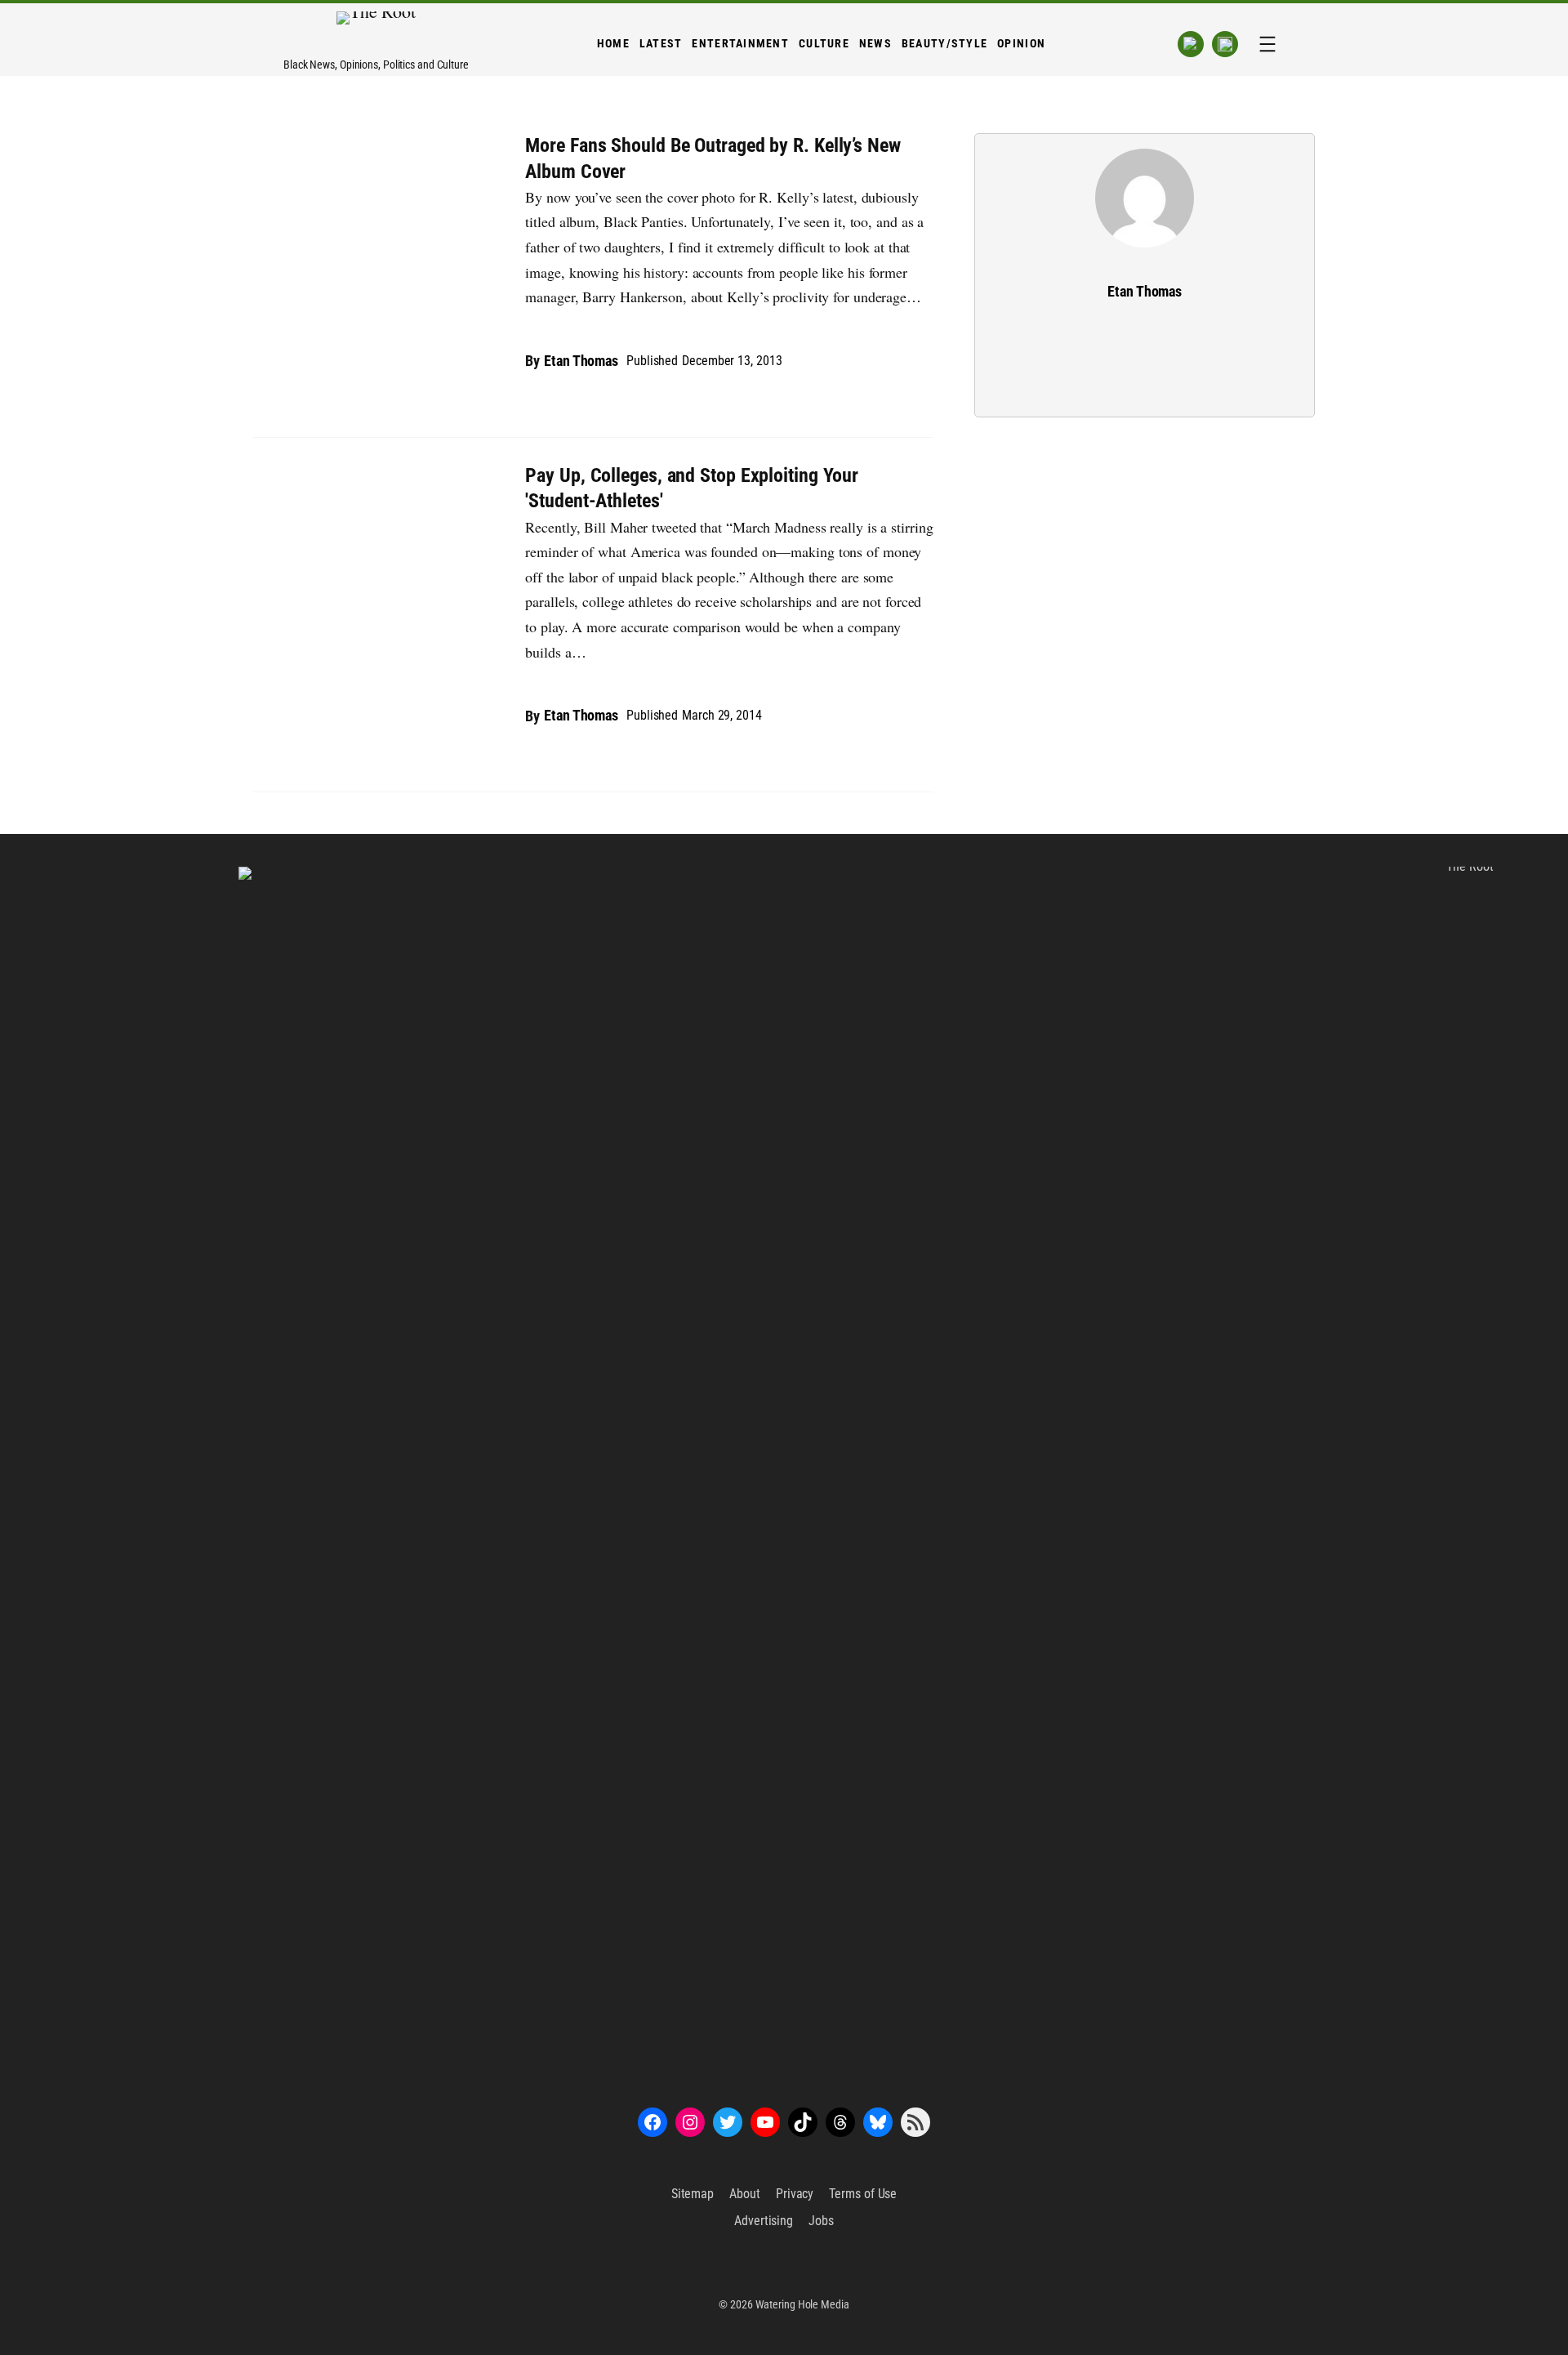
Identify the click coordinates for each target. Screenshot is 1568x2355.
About (745, 2194)
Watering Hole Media (802, 2304)
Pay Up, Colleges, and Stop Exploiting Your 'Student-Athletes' (692, 488)
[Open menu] (1267, 44)
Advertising (764, 2221)
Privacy (795, 2194)
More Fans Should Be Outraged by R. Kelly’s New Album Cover (713, 158)
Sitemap (693, 2194)
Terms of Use (863, 2194)
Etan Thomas (581, 361)
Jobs (821, 2221)
